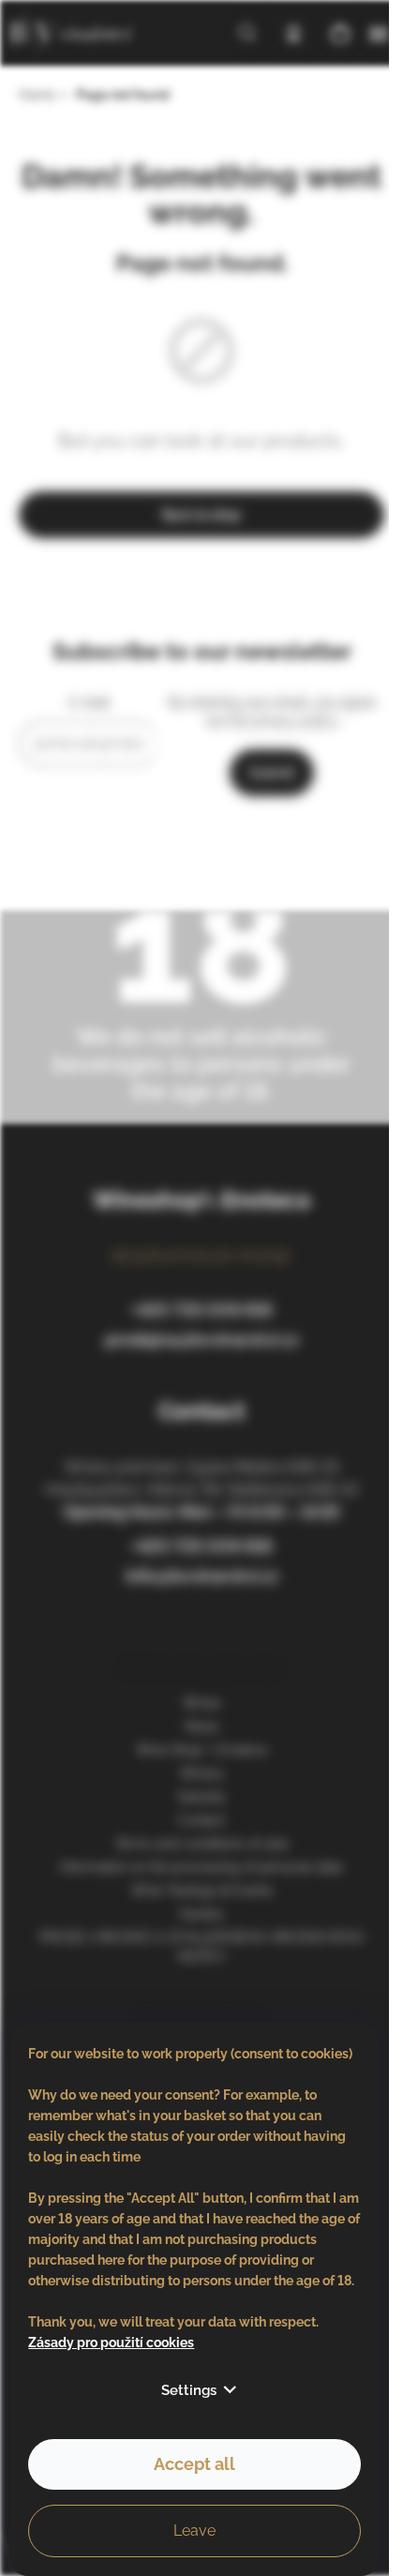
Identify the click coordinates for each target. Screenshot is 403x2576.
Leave (194, 2531)
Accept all (194, 2464)
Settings (189, 2390)
